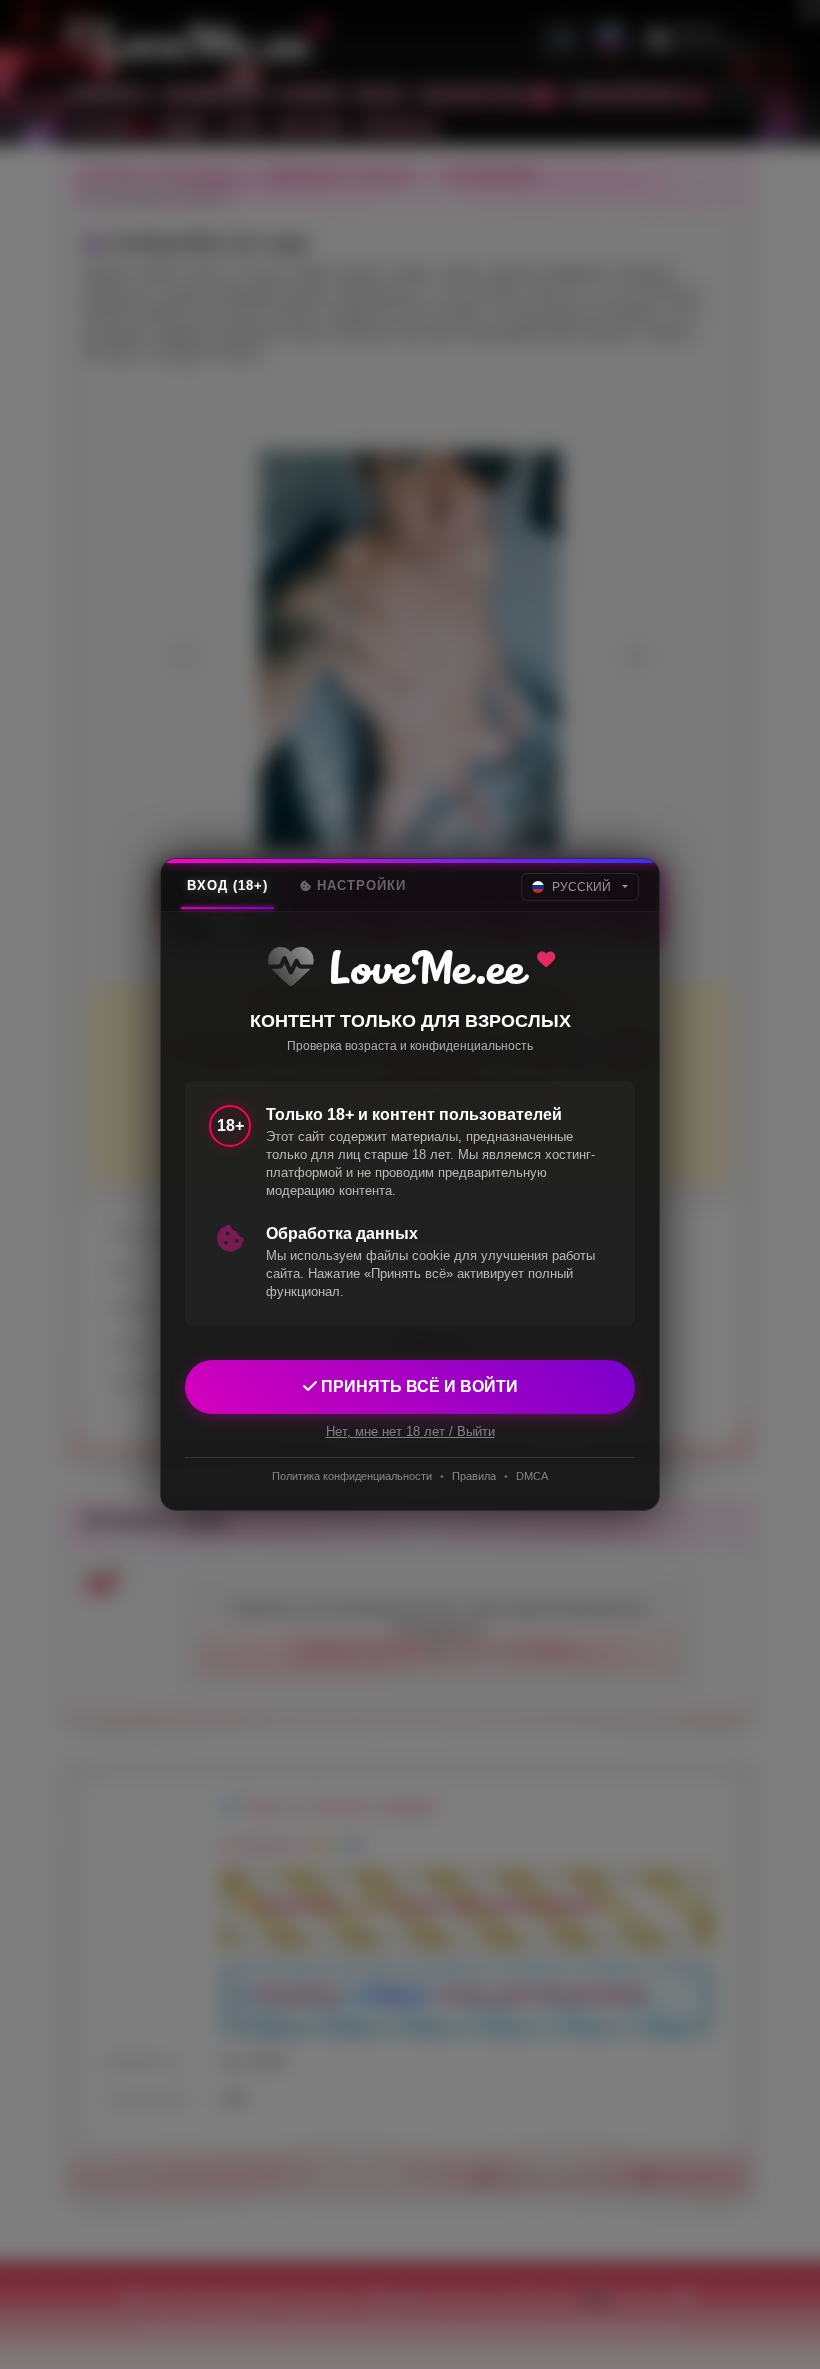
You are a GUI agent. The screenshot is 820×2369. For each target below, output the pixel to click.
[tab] (227, 886)
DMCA (532, 1476)
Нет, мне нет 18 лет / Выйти (410, 1431)
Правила (474, 1476)
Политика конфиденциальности (352, 1476)
